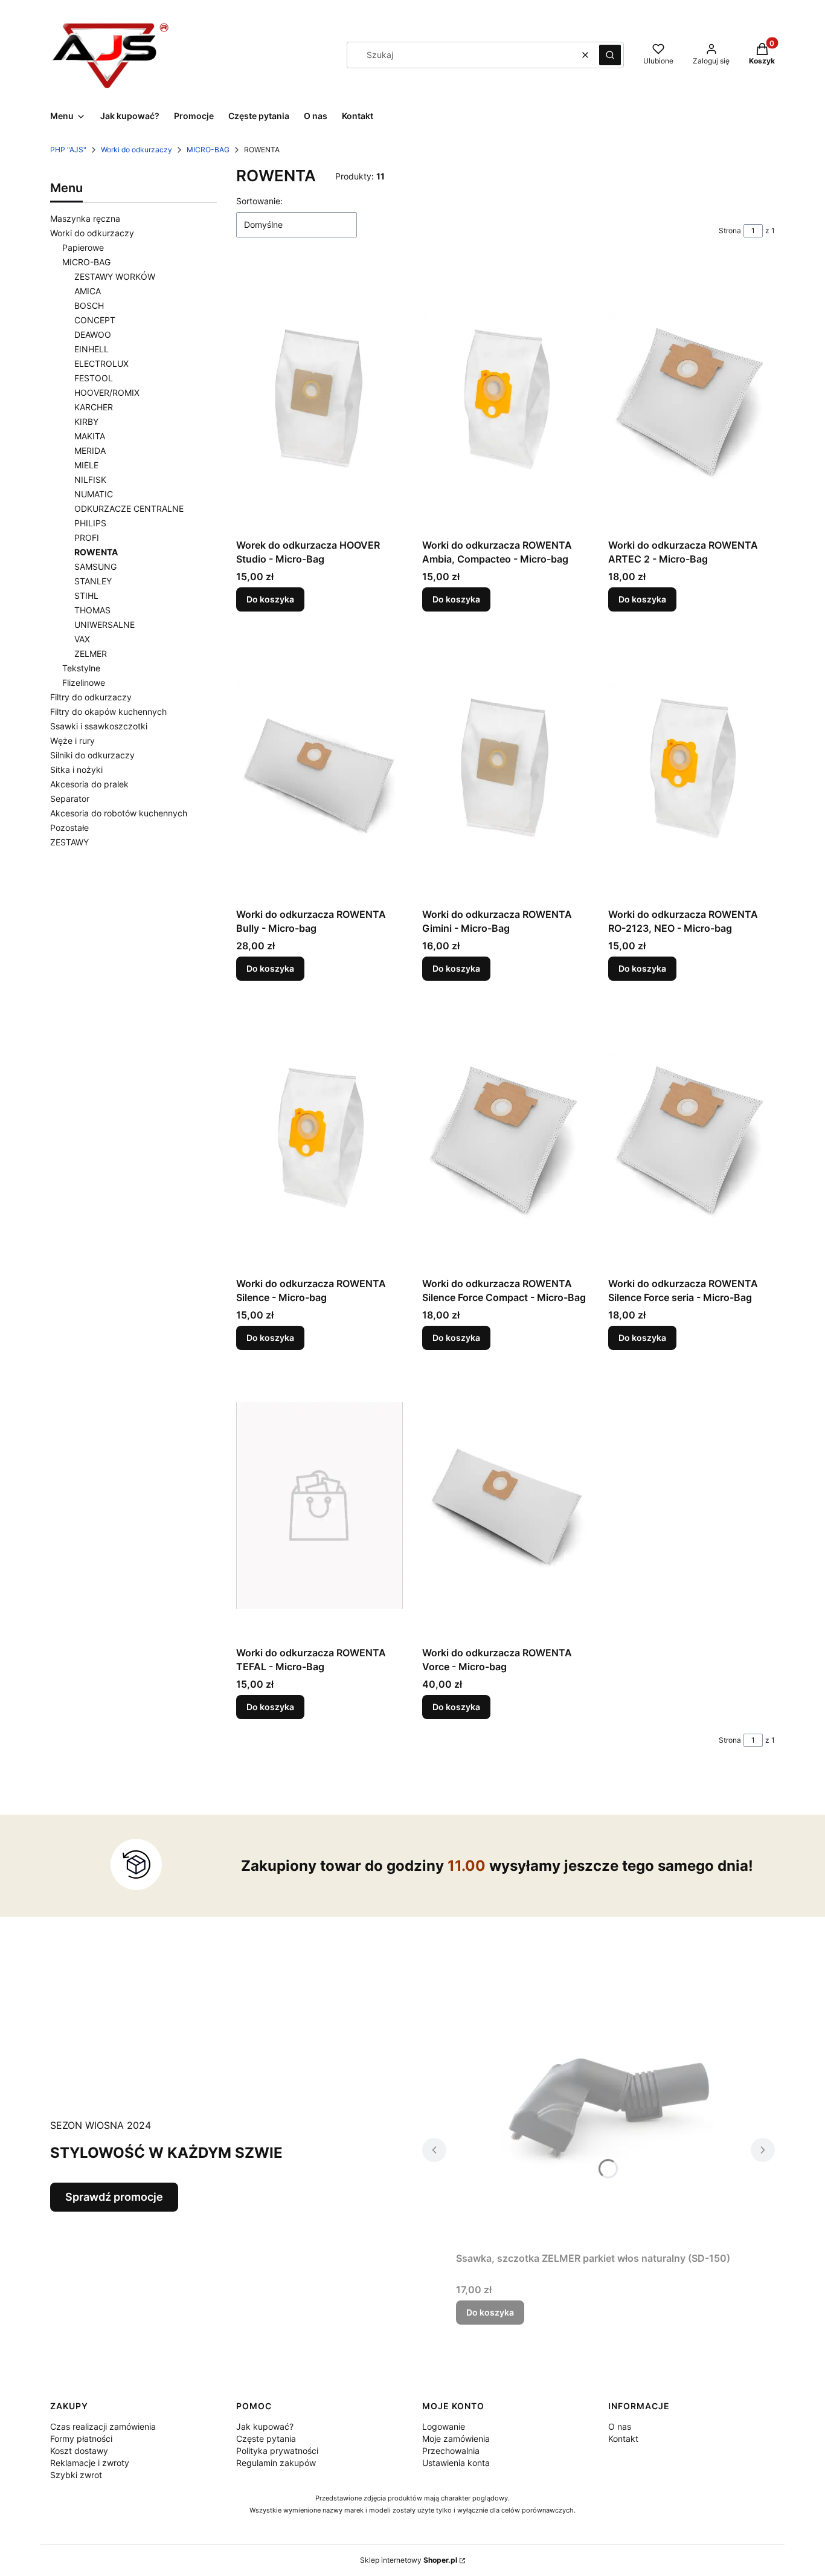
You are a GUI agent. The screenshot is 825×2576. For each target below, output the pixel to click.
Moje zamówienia (456, 2439)
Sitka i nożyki (76, 770)
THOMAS (92, 610)
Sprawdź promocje (114, 2197)
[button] (610, 55)
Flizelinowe (84, 683)
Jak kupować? (265, 2426)
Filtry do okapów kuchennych (108, 712)
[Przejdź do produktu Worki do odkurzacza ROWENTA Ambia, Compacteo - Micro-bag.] (506, 398)
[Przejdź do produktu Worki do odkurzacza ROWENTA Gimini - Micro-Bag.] (506, 767)
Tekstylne (81, 668)
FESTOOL (94, 378)
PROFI (87, 537)
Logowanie (444, 2426)
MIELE (86, 465)
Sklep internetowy (409, 2560)
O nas (620, 2426)
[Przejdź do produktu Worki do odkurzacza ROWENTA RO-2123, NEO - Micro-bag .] (692, 767)
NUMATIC (94, 494)
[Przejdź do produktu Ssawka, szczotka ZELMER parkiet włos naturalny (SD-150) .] (599, 2111)
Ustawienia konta (456, 2463)
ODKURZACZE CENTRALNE (129, 508)
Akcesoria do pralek (89, 784)
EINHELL (91, 349)
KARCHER (94, 407)
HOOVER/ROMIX (107, 392)
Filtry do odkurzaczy (91, 697)
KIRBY (86, 421)
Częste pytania (266, 2439)
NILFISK (90, 479)
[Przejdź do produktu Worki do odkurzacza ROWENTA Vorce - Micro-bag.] (506, 1505)
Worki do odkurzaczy (136, 150)
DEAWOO (93, 334)
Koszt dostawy (79, 2451)
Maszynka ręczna (85, 218)
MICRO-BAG (208, 150)
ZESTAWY (69, 842)
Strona (730, 231)
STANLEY (93, 581)
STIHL (86, 596)
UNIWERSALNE (104, 625)
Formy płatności (81, 2439)
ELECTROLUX (101, 363)
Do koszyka (270, 599)
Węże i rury (72, 741)
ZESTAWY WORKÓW (115, 276)
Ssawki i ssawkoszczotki (99, 726)
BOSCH (89, 305)
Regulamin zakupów (276, 2463)
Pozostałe (69, 828)
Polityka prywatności (277, 2451)
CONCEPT (95, 320)
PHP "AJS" (68, 150)
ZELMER (91, 654)
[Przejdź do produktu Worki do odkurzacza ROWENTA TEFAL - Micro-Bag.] (319, 1505)
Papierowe (83, 247)
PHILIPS (90, 523)
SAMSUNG (95, 567)
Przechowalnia (451, 2451)
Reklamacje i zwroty (90, 2463)
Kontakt (623, 2439)
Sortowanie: (259, 201)
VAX (82, 639)
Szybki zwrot (76, 2475)
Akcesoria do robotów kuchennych (119, 813)
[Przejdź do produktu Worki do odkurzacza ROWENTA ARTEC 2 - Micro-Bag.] (692, 398)
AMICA (88, 291)
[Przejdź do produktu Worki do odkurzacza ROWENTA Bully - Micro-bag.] (319, 767)
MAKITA (90, 436)
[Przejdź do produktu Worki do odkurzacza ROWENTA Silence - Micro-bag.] (319, 1136)
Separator (70, 799)
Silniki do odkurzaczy (92, 755)
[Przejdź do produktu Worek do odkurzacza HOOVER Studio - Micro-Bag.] (319, 398)
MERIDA (90, 450)
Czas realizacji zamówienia (103, 2426)
